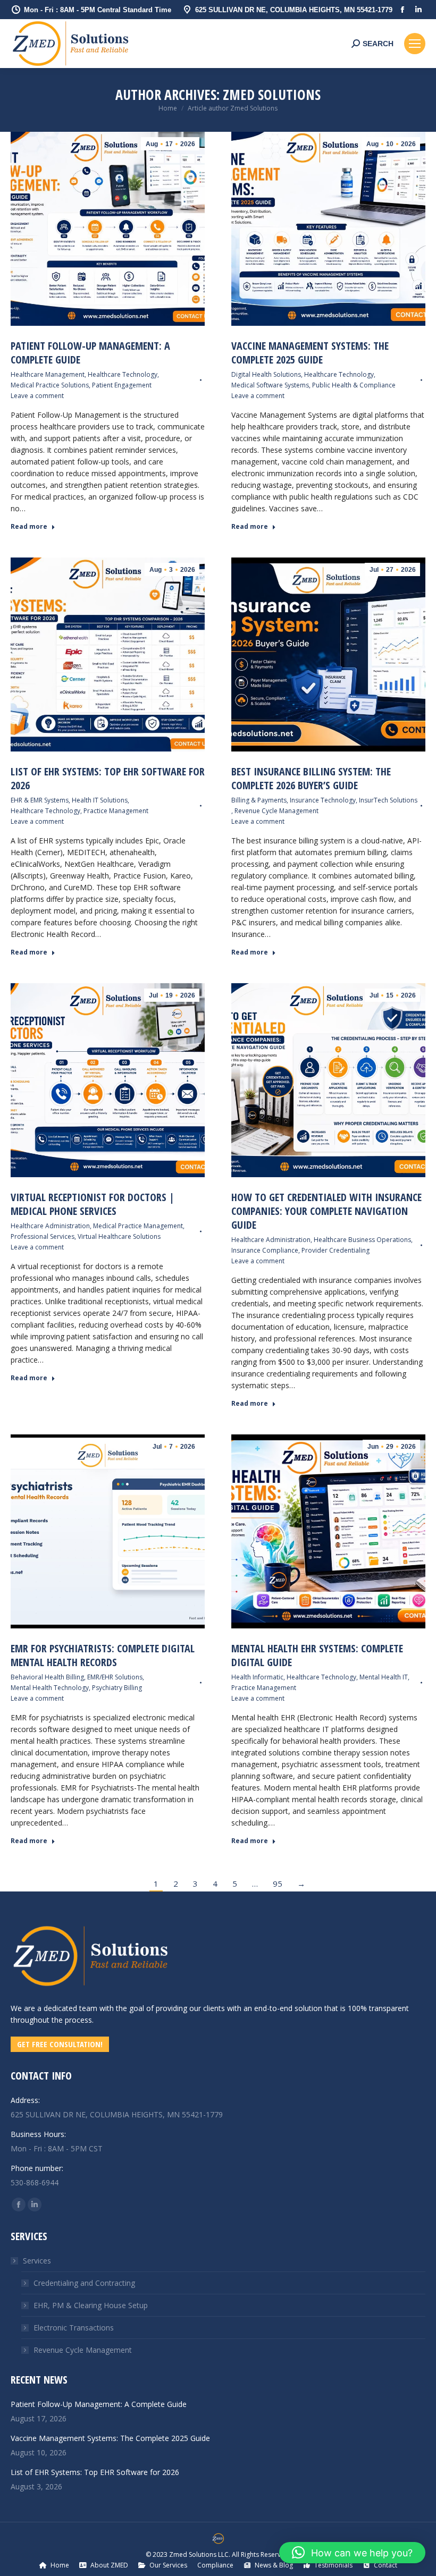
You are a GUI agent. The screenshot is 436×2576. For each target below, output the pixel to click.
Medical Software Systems (270, 385)
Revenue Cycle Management (276, 811)
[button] (352, 2553)
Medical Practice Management (138, 1226)
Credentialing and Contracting (84, 2283)
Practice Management (116, 811)
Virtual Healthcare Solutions (119, 1236)
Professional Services (43, 1236)
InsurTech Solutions (388, 800)
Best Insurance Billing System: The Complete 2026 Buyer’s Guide (311, 778)
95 (278, 1884)
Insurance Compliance (265, 1250)
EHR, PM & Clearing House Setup (91, 2305)
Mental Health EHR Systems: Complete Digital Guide (317, 1655)
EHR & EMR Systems (40, 800)
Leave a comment (37, 396)
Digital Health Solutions (266, 374)
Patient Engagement (122, 385)
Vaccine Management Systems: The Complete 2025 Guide (310, 353)
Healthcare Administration (50, 1226)
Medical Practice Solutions (50, 385)
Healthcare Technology (123, 374)
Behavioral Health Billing (47, 1677)
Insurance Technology (323, 800)
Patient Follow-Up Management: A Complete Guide (90, 353)
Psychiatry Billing (117, 1688)
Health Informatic (257, 1677)
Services (37, 2261)
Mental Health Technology (50, 1688)
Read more (29, 527)
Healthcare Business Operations (362, 1240)
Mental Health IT (384, 1677)
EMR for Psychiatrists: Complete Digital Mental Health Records (103, 1655)
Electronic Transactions (74, 2328)
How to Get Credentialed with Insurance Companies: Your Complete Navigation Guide (326, 1211)
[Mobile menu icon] (415, 44)
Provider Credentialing (336, 1250)
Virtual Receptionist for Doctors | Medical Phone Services (93, 1204)
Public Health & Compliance (354, 385)
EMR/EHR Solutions (115, 1677)
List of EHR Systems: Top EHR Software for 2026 (108, 778)
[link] (90, 1991)
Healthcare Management (48, 374)
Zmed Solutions (272, 95)
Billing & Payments (259, 800)
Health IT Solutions (100, 800)
